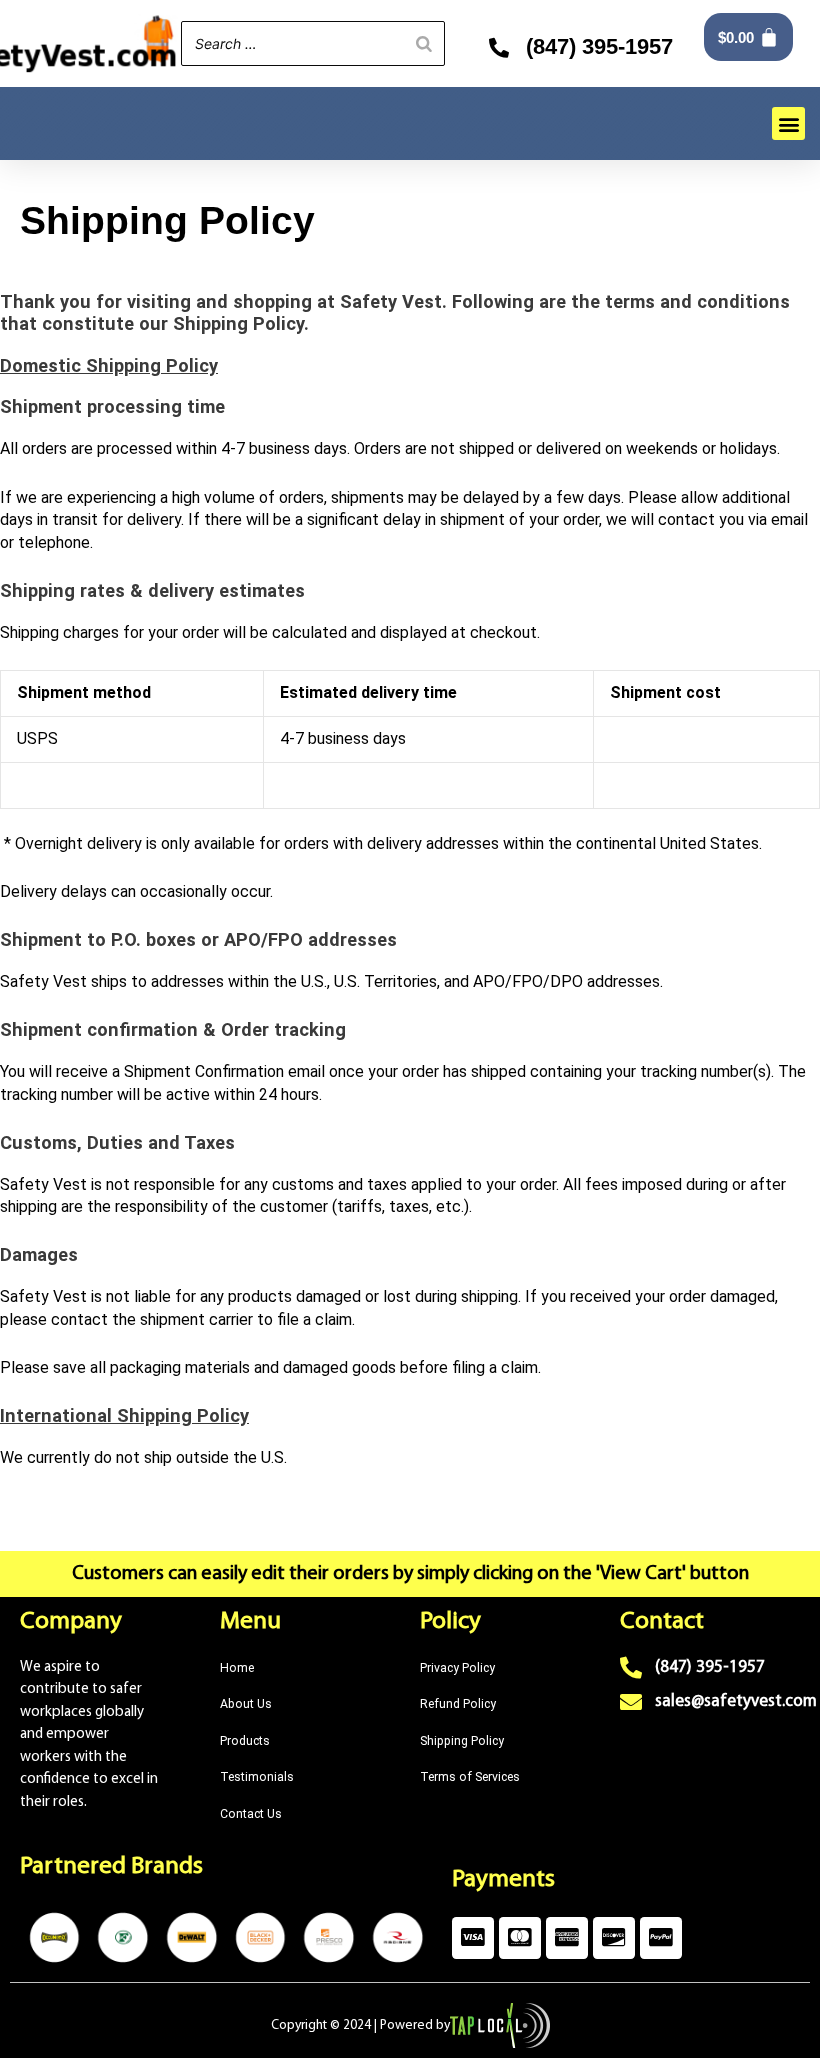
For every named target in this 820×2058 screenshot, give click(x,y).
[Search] (424, 43)
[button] (788, 123)
